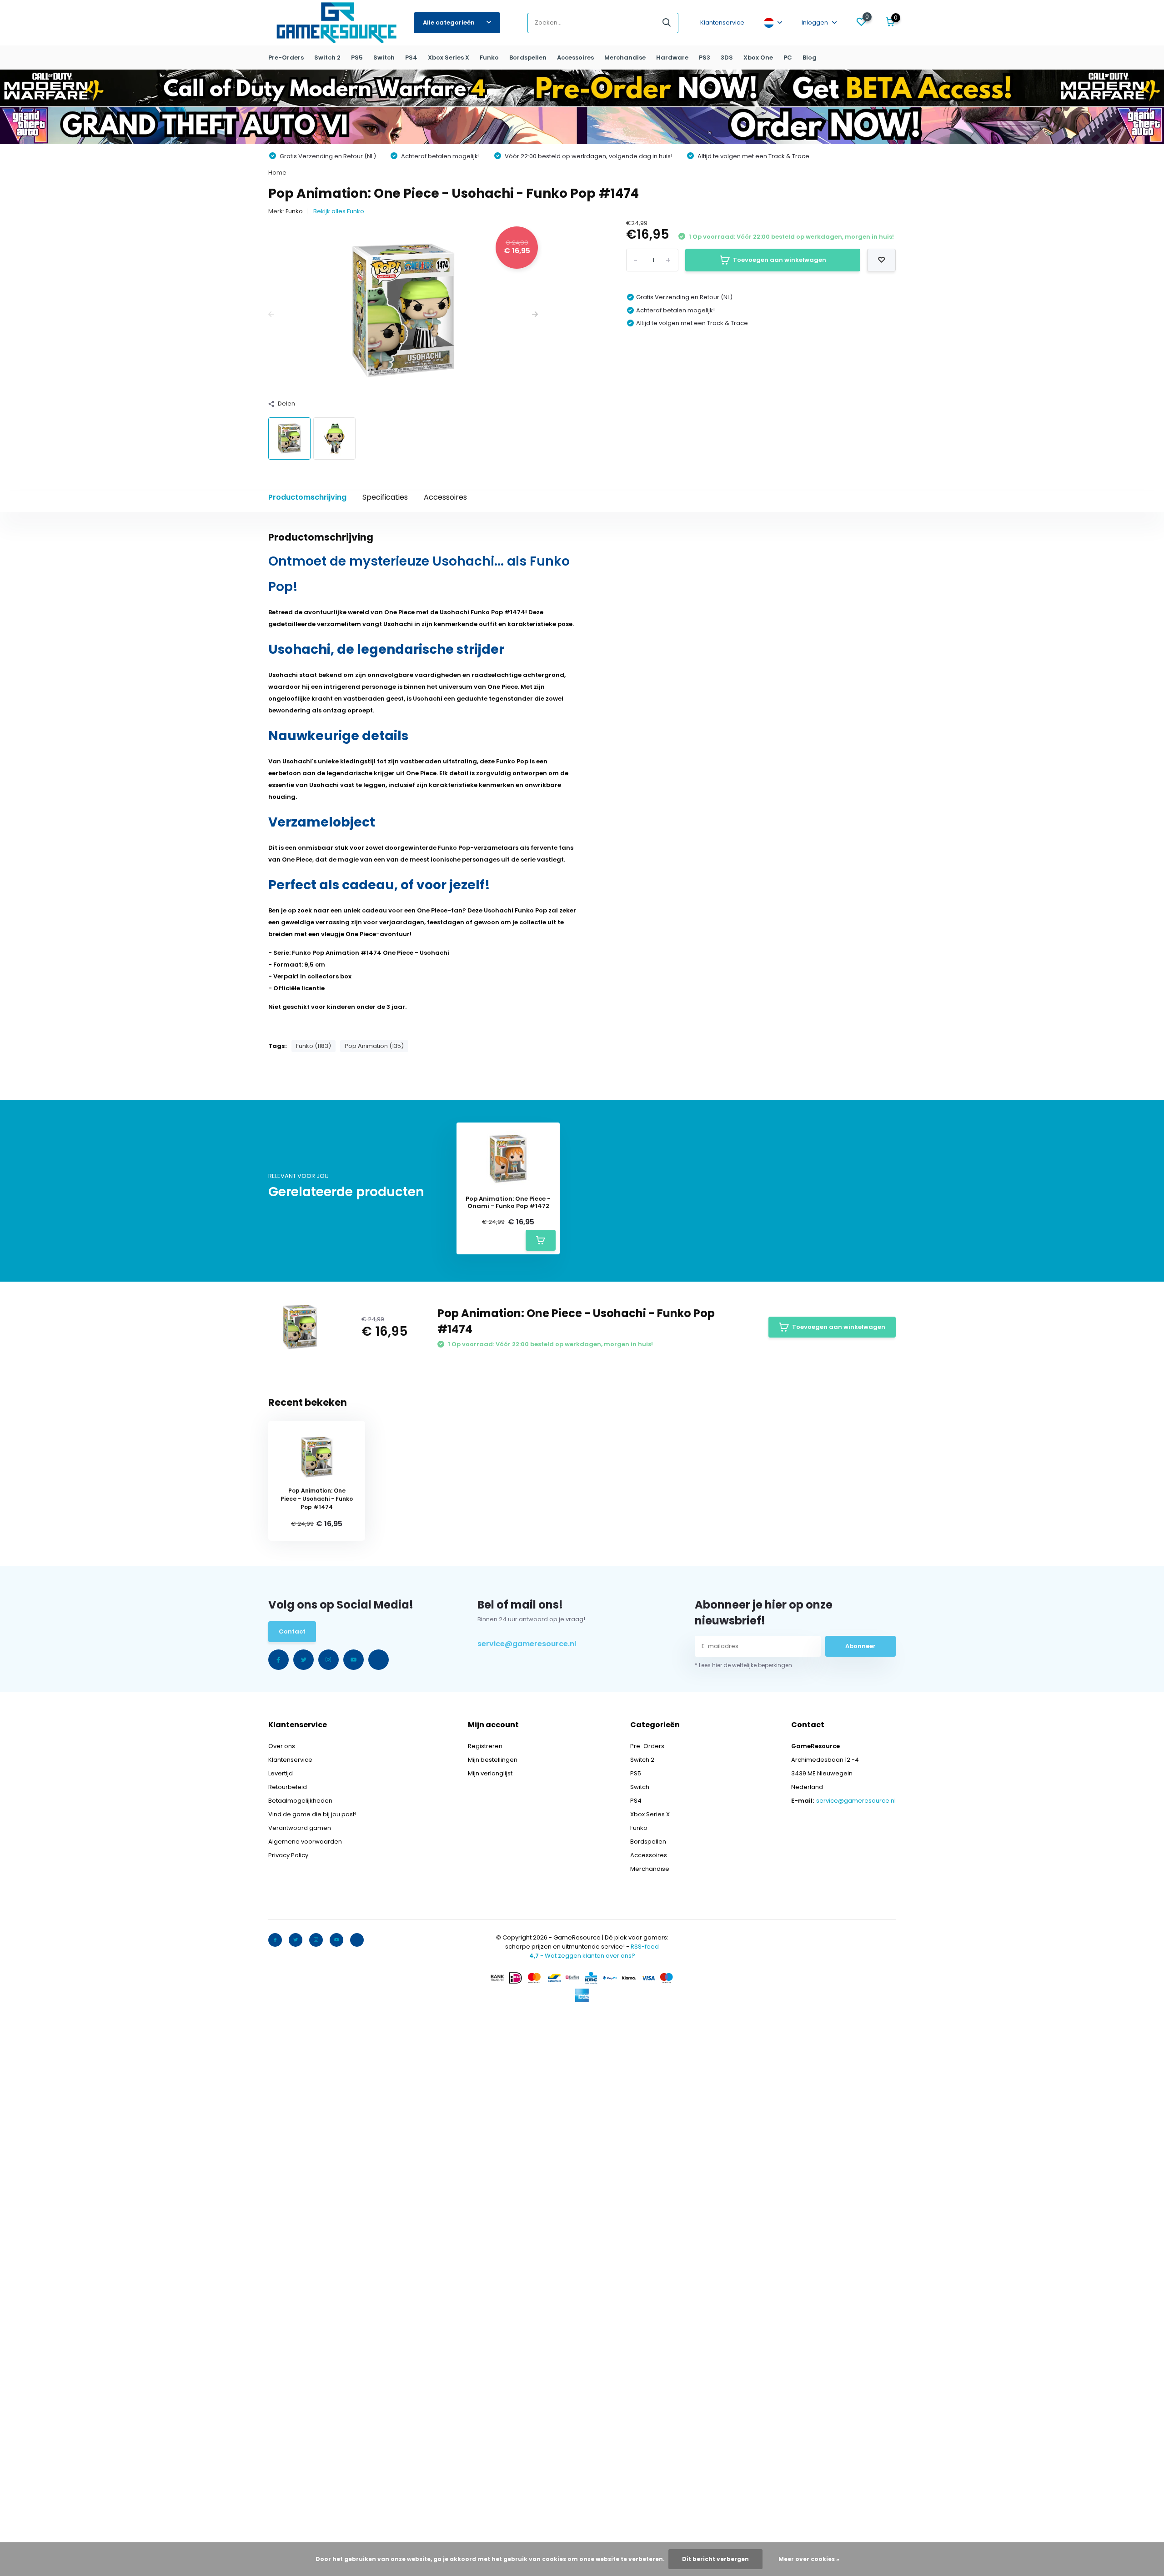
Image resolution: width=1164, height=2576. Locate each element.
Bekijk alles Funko (339, 211)
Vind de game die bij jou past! (312, 1814)
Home (277, 173)
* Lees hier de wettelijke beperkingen (743, 1665)
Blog (810, 58)
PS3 (705, 58)
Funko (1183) (314, 1046)
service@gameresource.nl (527, 1644)
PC (788, 58)
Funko (489, 58)
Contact (292, 1631)
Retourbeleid (288, 1787)
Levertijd (281, 1773)
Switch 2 (327, 58)
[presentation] (271, 315)
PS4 (411, 58)
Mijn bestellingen (493, 1760)
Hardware (672, 58)
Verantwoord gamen (300, 1828)
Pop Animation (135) (374, 1046)
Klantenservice (722, 23)
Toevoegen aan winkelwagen (780, 260)
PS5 (357, 58)
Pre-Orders (286, 58)
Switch (384, 58)
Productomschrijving (307, 497)
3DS (727, 58)
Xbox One (758, 58)
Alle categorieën (449, 23)
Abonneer (860, 1646)
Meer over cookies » (809, 2559)
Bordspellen (528, 58)
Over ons (282, 1746)
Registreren (485, 1746)
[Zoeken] (667, 23)
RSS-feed (645, 1947)
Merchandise (625, 58)
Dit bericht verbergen (715, 2559)
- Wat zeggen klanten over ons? (582, 1956)
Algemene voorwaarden (305, 1842)
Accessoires (575, 58)
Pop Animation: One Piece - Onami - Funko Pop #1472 (508, 1202)
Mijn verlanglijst (490, 1773)
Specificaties (385, 497)
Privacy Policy (288, 1855)
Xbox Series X (449, 58)
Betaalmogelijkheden (300, 1801)
